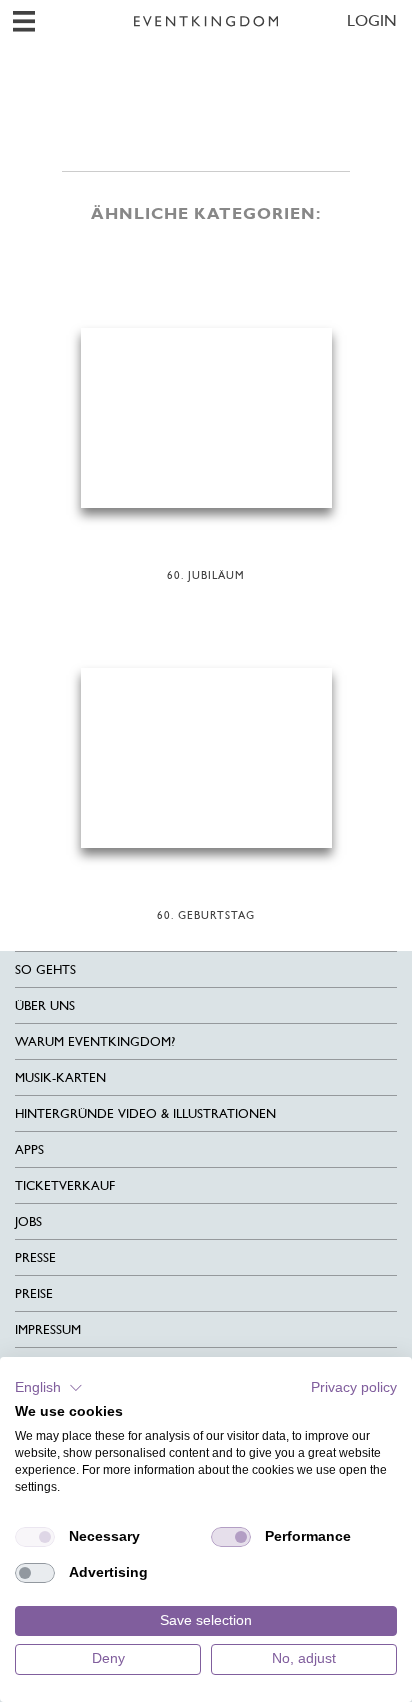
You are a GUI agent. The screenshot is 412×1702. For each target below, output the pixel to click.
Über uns (45, 1005)
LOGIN (372, 20)
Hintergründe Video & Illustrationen (145, 1113)
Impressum (48, 1329)
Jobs (28, 1221)
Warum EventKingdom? (95, 1041)
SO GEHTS (45, 969)
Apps (29, 1149)
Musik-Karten (60, 1077)
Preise (34, 1293)
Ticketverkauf (65, 1185)
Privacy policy (354, 1387)
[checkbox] (35, 1537)
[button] (49, 1388)
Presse (35, 1257)
